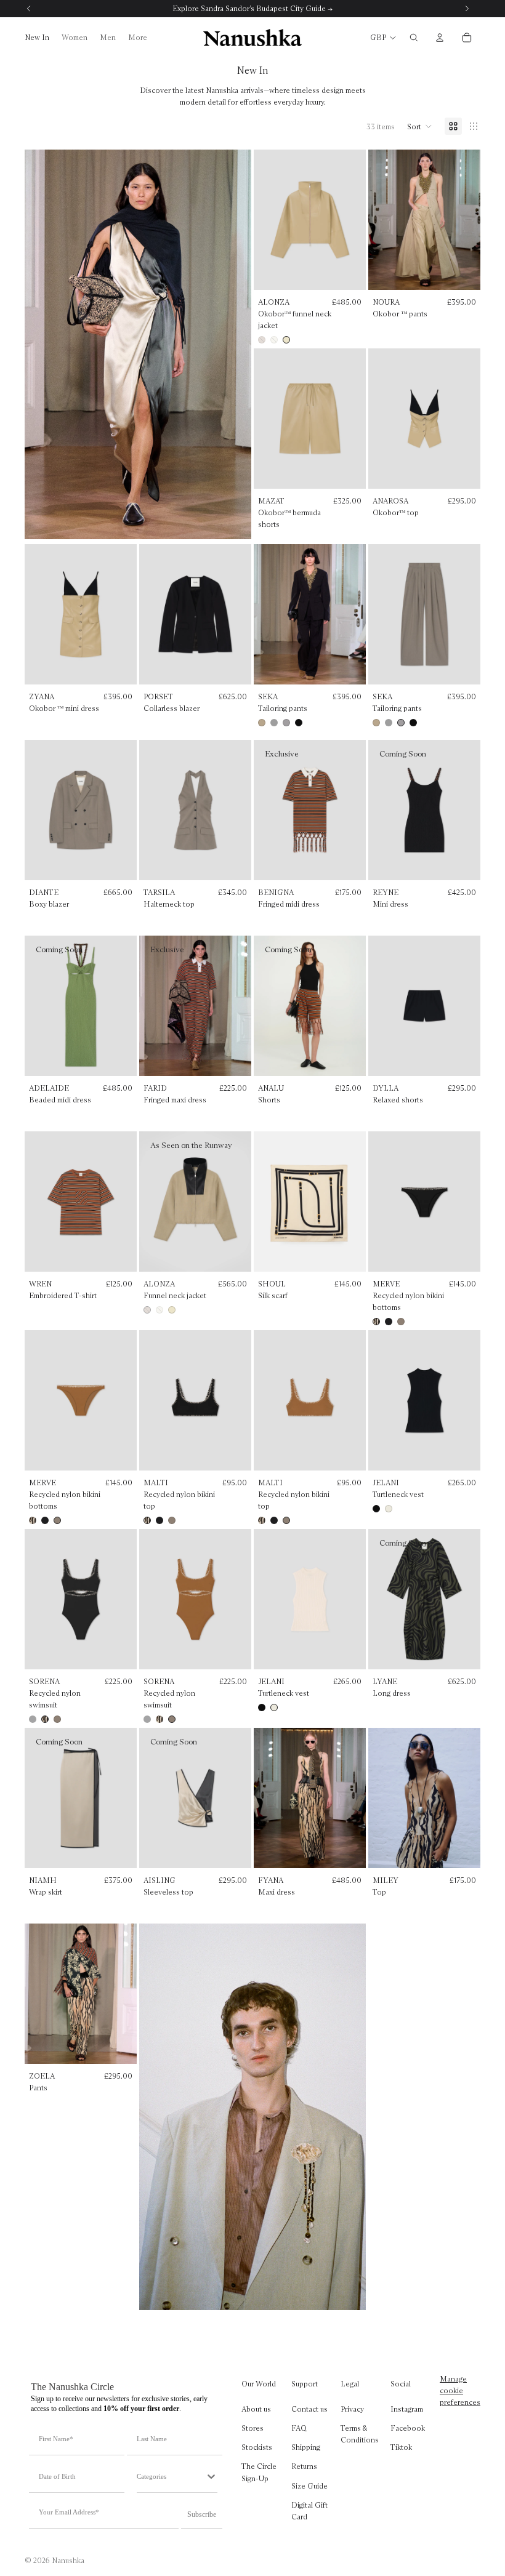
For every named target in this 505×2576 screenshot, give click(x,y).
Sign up (252, 1379)
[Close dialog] (375, 1187)
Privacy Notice (280, 1440)
